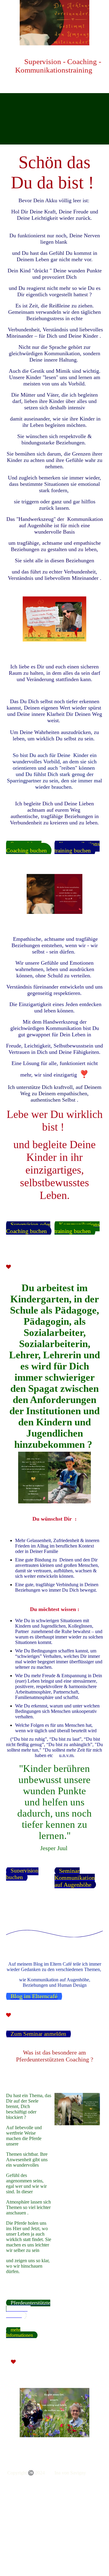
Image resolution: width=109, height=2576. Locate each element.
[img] (54, 23)
